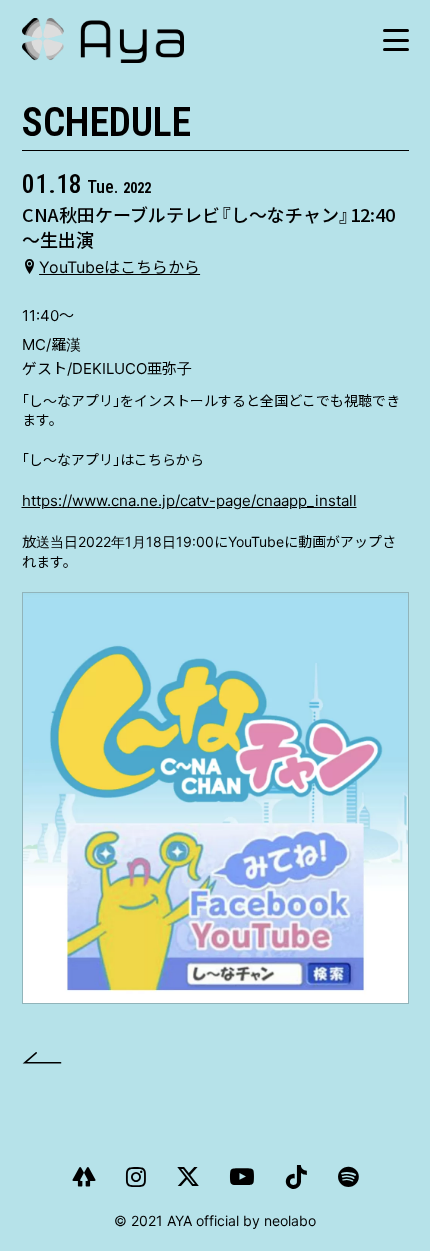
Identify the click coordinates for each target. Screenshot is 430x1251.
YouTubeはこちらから (119, 267)
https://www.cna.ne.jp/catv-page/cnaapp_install (189, 500)
